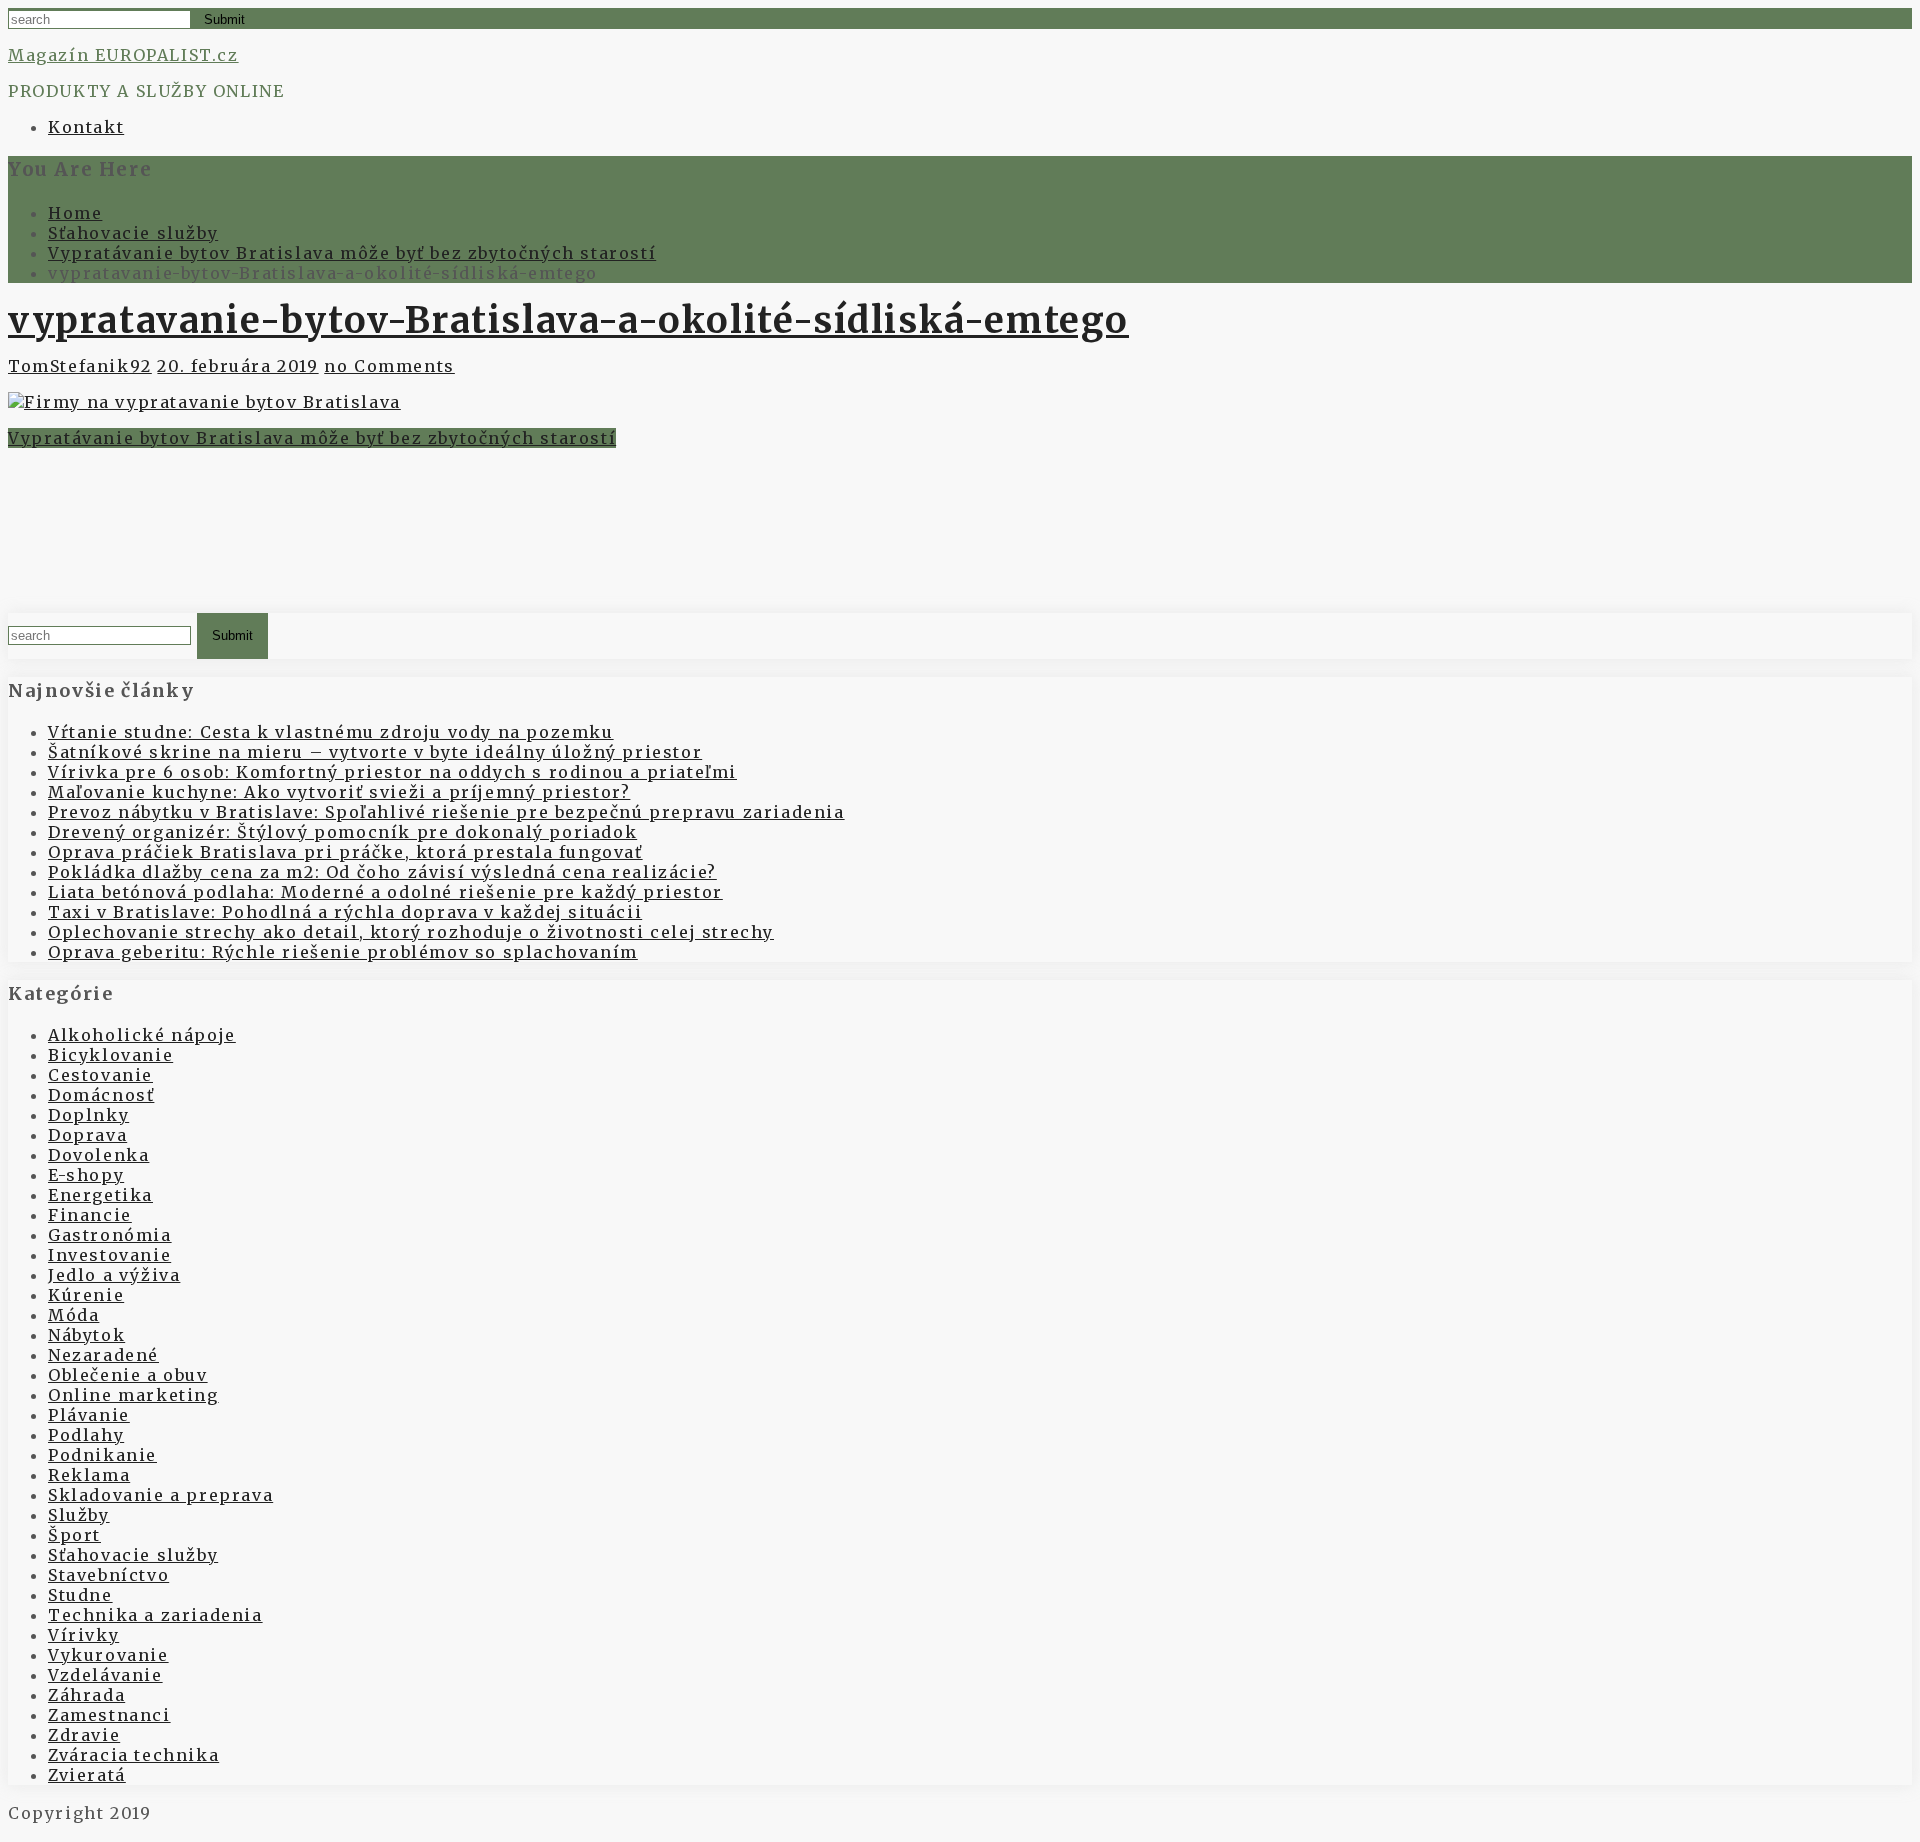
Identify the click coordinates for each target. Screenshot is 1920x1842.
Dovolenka (98, 1155)
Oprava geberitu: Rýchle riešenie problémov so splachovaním (343, 952)
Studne (80, 1595)
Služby (79, 1515)
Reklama (89, 1475)
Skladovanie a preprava (160, 1495)
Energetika (100, 1195)
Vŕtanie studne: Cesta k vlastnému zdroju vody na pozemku (331, 732)
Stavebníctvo (108, 1575)
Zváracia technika (133, 1755)
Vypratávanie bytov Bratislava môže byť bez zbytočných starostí (312, 438)
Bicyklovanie (110, 1055)
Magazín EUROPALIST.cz (123, 55)
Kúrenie (86, 1295)
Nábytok (86, 1335)
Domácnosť (101, 1095)
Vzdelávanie (105, 1675)
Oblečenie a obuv (128, 1375)
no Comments (389, 366)
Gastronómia (110, 1235)
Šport (74, 1535)
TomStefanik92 (80, 366)
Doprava (87, 1135)
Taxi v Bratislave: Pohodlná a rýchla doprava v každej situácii (345, 912)
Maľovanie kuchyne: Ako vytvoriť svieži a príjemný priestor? (339, 792)
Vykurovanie (108, 1655)
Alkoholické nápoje (142, 1035)
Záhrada (86, 1695)
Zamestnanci (109, 1715)
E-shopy (86, 1175)
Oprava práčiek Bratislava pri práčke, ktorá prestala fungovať (345, 852)
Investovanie (109, 1255)
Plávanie (89, 1415)
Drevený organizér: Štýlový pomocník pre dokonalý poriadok (342, 832)
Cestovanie (100, 1075)
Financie (90, 1215)
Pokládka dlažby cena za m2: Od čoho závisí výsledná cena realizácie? (382, 872)
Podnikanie (102, 1455)
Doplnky (88, 1115)
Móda (73, 1315)
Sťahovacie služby (133, 1555)
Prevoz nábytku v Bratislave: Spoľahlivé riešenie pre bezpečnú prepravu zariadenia (446, 812)
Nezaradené (103, 1355)
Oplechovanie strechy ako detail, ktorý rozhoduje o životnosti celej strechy (411, 932)
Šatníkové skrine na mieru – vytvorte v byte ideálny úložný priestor (375, 752)
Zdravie (84, 1735)
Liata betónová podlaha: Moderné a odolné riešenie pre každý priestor (385, 892)
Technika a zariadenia (155, 1615)
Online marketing (133, 1395)
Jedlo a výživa (114, 1275)
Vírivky (83, 1635)
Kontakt (86, 127)
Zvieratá (87, 1775)
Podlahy (86, 1435)
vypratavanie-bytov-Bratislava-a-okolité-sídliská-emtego (568, 320)
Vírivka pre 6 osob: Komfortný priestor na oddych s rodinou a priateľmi (392, 772)
